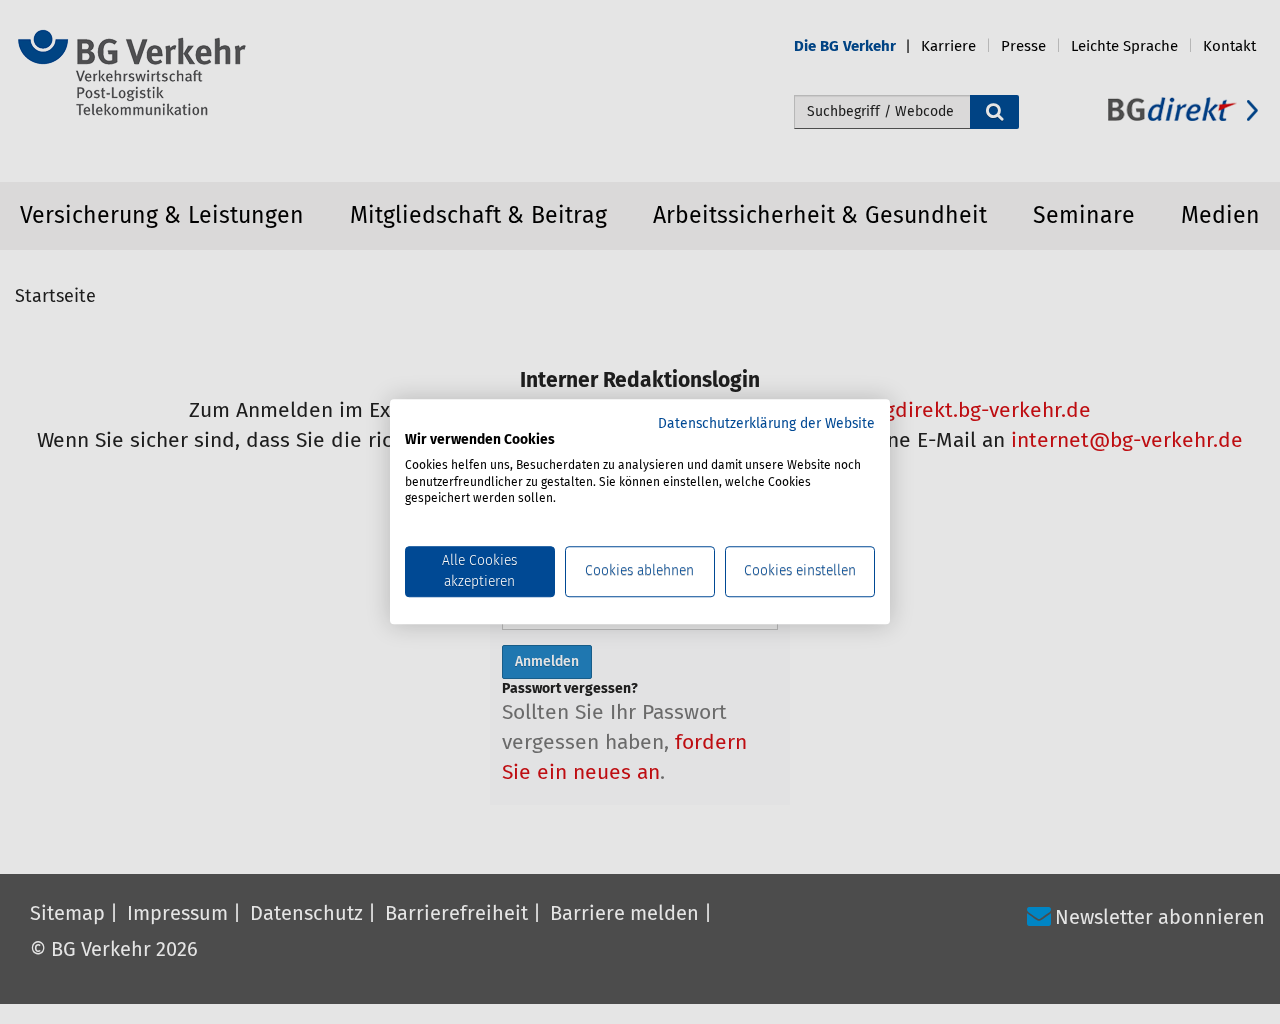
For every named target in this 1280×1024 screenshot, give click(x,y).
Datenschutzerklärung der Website (766, 424)
